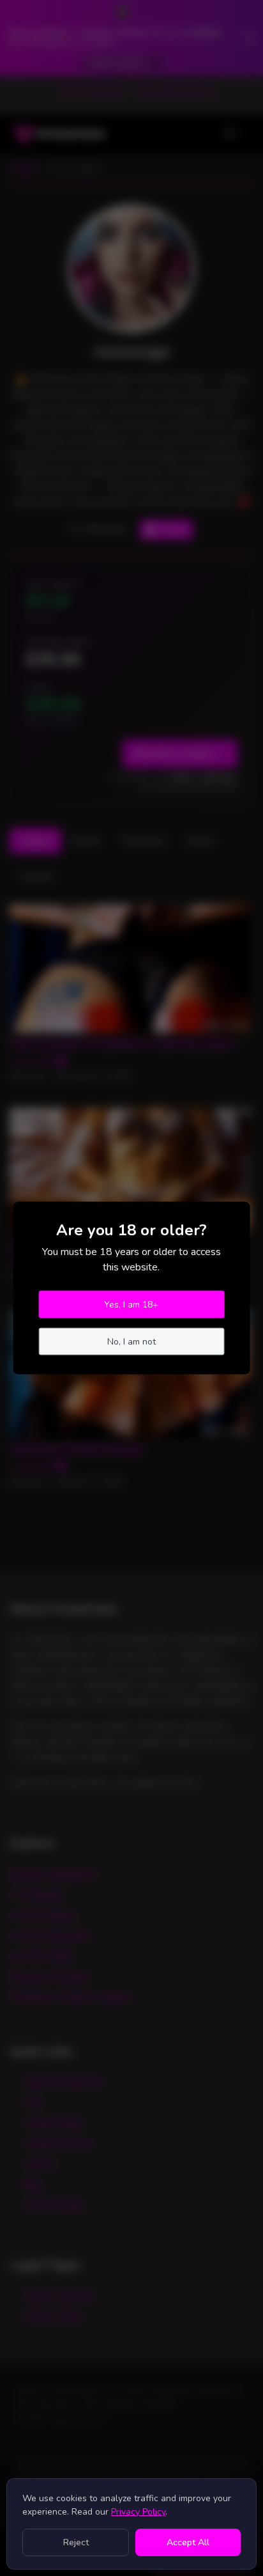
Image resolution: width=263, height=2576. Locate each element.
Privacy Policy (138, 2512)
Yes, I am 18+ (131, 1305)
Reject (76, 2542)
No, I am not (131, 1342)
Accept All (188, 2542)
